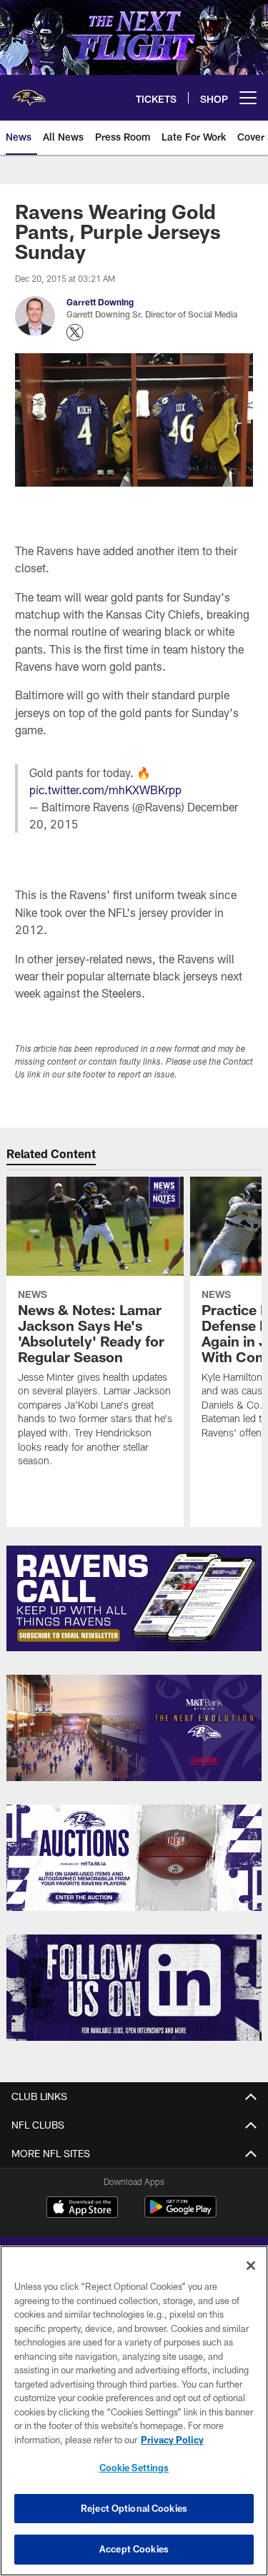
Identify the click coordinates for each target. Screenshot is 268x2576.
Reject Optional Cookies (134, 2508)
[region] (134, 2411)
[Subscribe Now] (134, 1599)
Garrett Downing (100, 302)
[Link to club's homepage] (29, 92)
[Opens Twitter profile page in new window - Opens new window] (75, 333)
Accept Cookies (134, 2549)
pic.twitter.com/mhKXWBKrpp (105, 790)
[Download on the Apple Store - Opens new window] (82, 2209)
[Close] (251, 2266)
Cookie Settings (134, 2468)
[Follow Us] (134, 1988)
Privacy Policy (172, 2440)
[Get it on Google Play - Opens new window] (180, 2214)
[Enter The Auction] (134, 1858)
